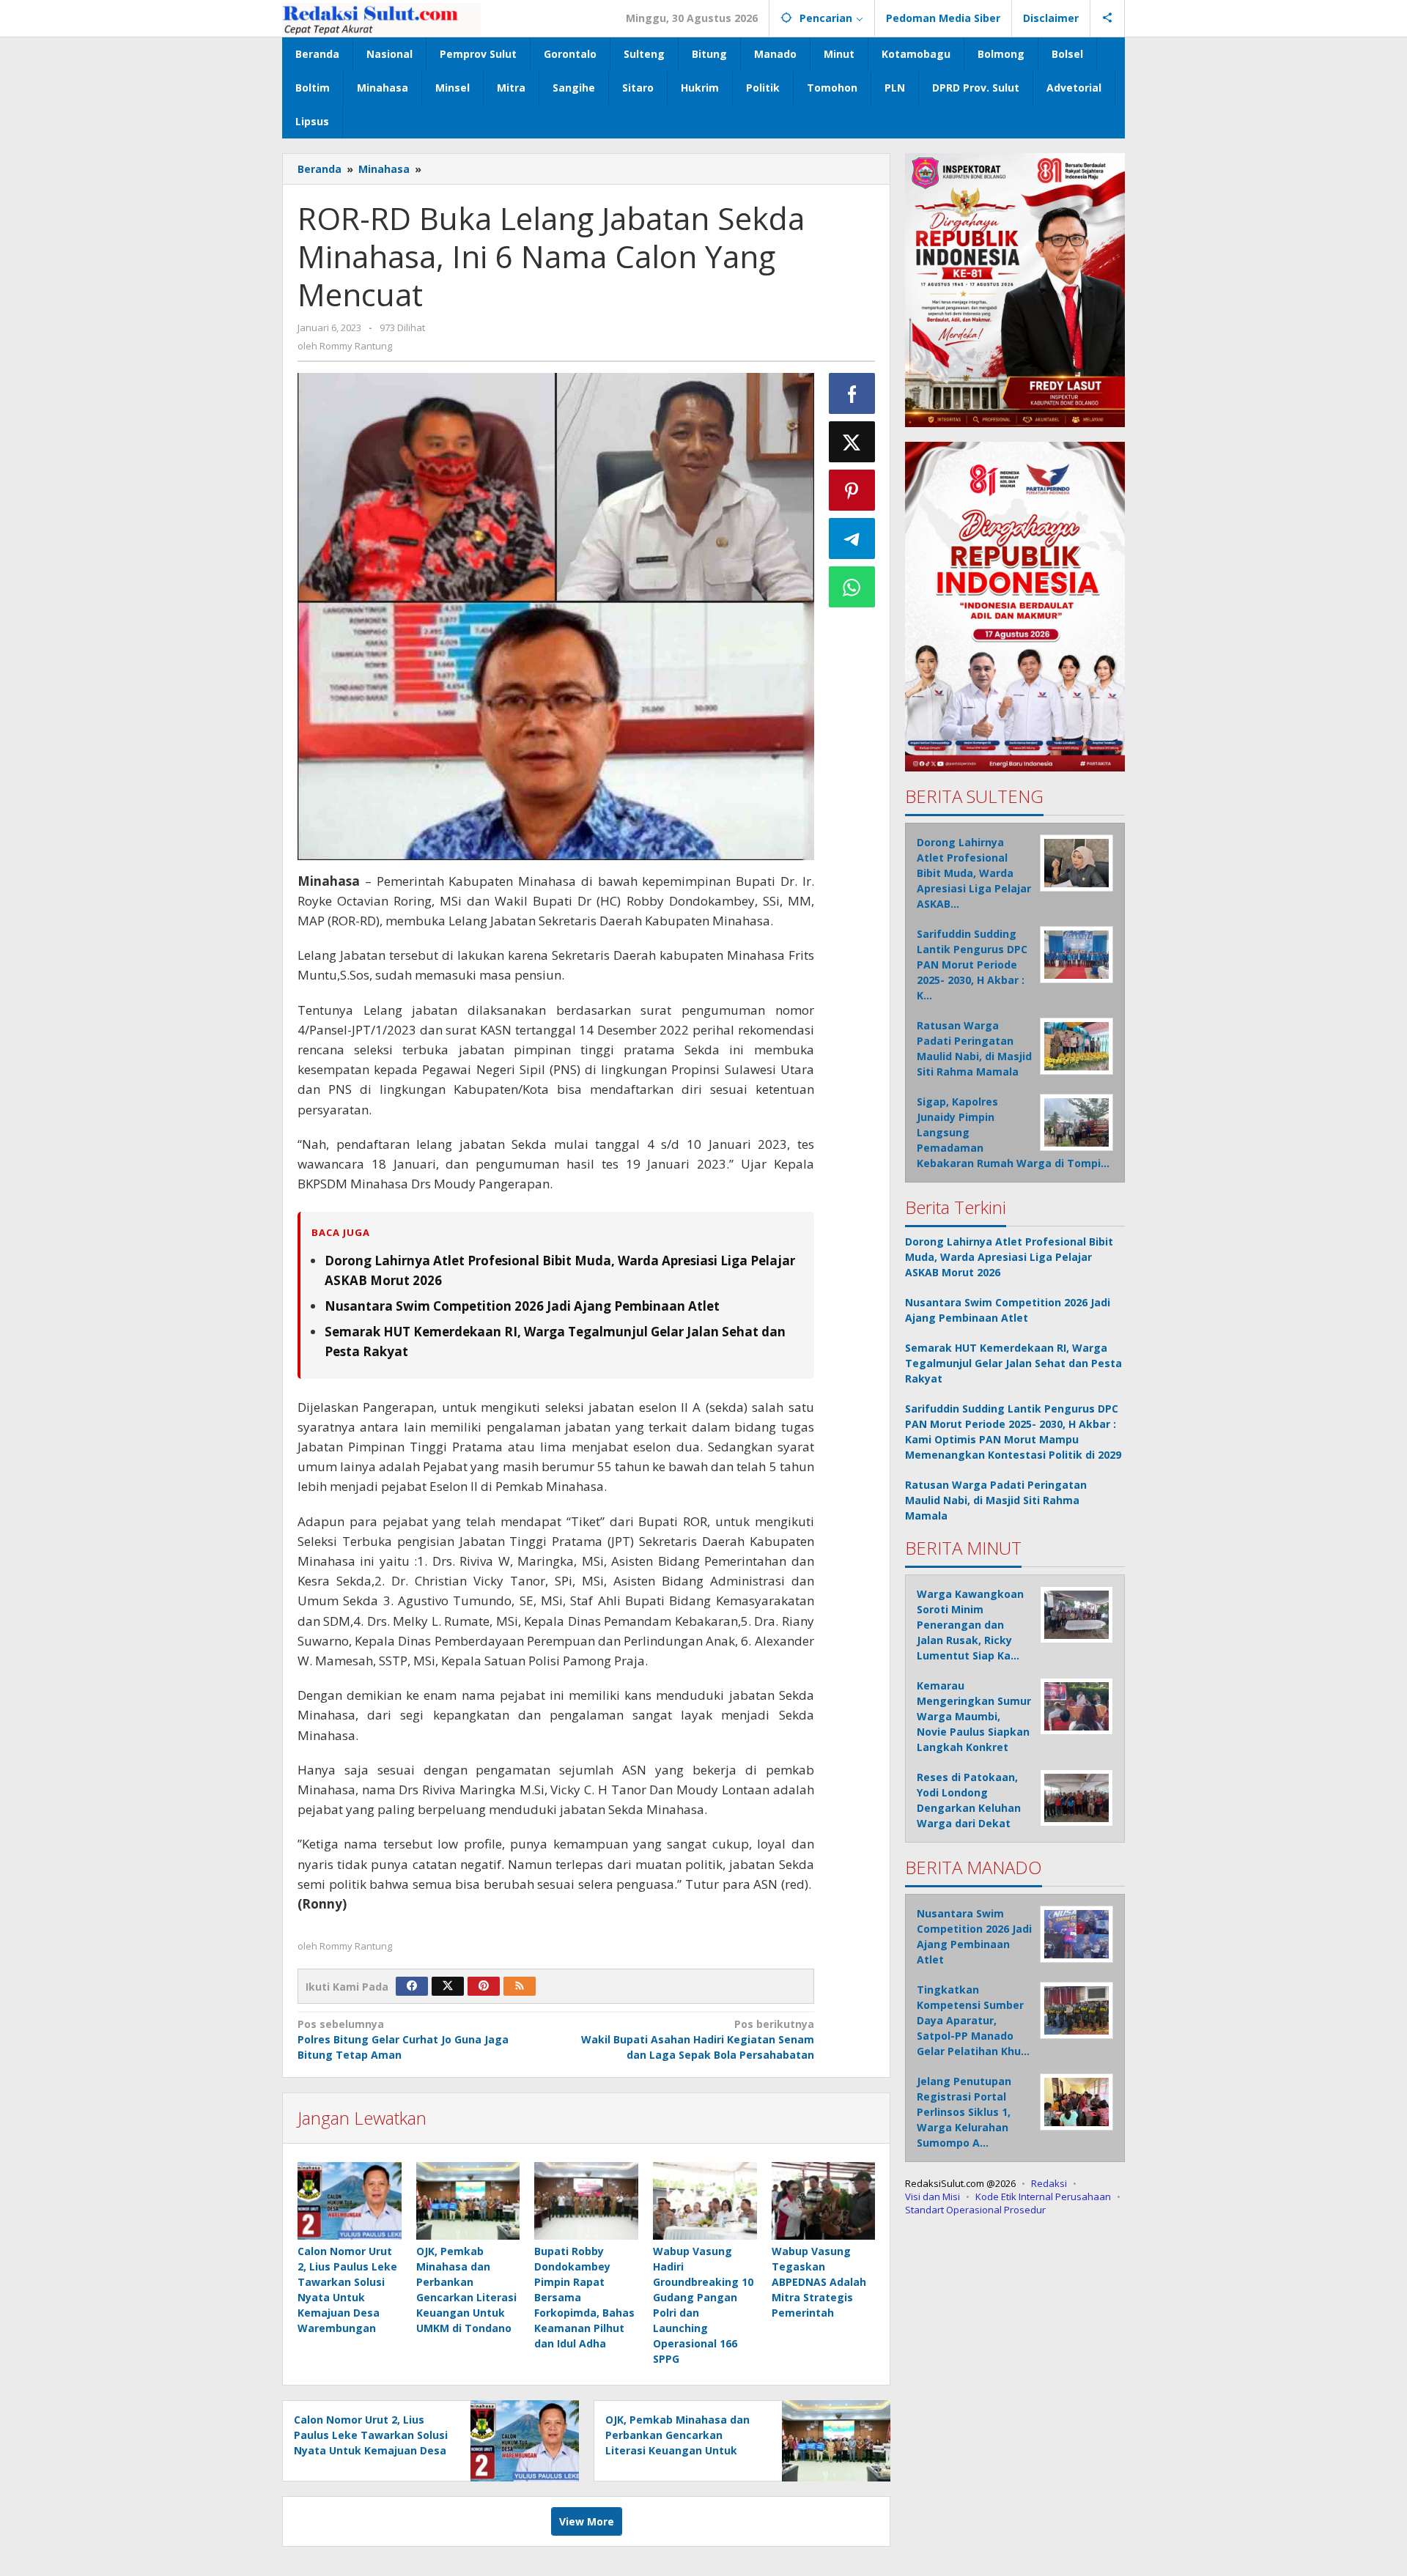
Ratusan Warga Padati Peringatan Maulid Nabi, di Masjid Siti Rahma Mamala (996, 1500)
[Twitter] (448, 1986)
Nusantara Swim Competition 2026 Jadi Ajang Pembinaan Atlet (522, 1306)
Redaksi (1049, 2183)
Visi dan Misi (933, 2196)
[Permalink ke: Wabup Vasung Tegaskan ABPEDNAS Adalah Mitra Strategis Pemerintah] (824, 2201)
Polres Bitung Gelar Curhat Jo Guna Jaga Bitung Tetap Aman (403, 2039)
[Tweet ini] (852, 442)
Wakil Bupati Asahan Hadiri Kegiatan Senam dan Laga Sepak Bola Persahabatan (697, 2039)
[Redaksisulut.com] (381, 18)
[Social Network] (1108, 18)
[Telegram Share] (852, 538)
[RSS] (520, 1986)
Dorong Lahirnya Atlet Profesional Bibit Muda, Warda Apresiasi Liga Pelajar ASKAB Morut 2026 (1009, 1257)
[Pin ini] (852, 490)
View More (587, 2521)
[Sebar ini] (852, 393)
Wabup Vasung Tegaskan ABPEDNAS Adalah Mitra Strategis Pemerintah (819, 2282)
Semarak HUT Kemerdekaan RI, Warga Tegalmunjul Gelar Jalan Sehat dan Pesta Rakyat (1013, 1363)
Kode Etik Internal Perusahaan (1043, 2196)
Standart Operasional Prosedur (975, 2210)
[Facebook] (412, 1986)
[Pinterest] (484, 1986)
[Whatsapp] (852, 587)
